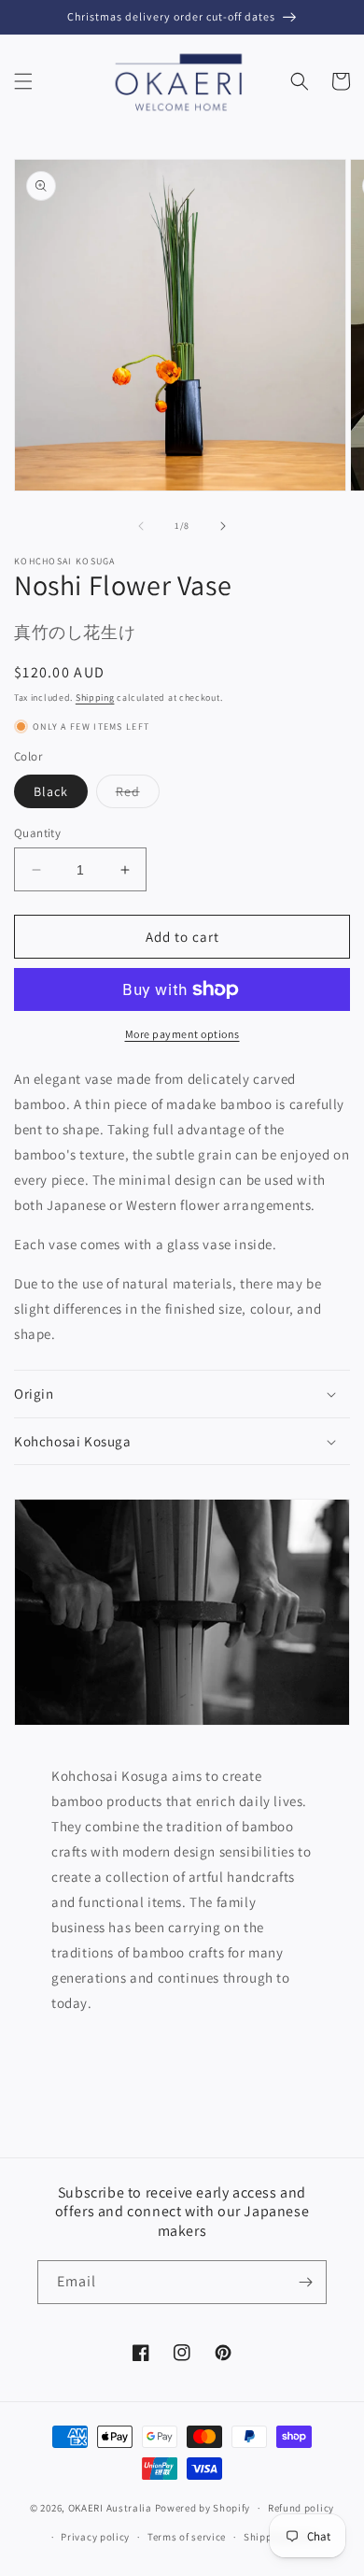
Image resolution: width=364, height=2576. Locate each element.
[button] (23, 81)
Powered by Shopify (203, 2508)
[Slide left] (141, 526)
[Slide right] (223, 526)
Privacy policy (95, 2537)
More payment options (182, 1034)
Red (138, 795)
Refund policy (301, 2508)
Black (51, 791)
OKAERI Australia (110, 2508)
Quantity (37, 833)
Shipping (95, 697)
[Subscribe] (305, 2282)
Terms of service (187, 2537)
